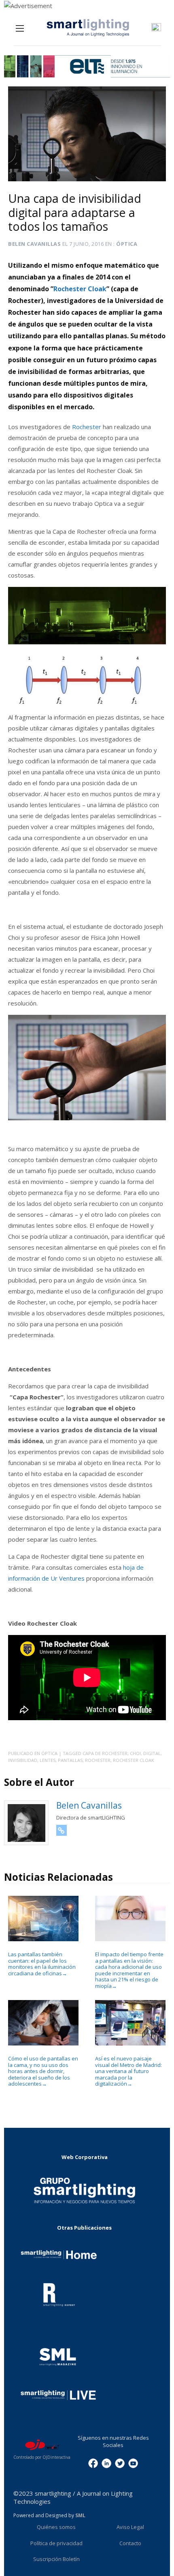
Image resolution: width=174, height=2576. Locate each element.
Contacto (130, 2543)
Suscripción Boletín (56, 2559)
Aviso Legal (130, 2527)
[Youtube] (133, 2463)
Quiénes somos (56, 2527)
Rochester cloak (134, 1760)
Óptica (127, 244)
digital (152, 1753)
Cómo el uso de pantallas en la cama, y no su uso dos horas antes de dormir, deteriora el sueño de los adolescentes (43, 2071)
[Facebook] (93, 2463)
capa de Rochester (105, 1753)
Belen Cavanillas (34, 244)
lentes (48, 1760)
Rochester (87, 427)
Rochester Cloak (80, 289)
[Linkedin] (106, 2463)
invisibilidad (23, 1760)
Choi (135, 1753)
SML (80, 2515)
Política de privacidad (56, 2543)
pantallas (70, 1760)
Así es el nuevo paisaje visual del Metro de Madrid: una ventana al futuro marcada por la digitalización (128, 2071)
